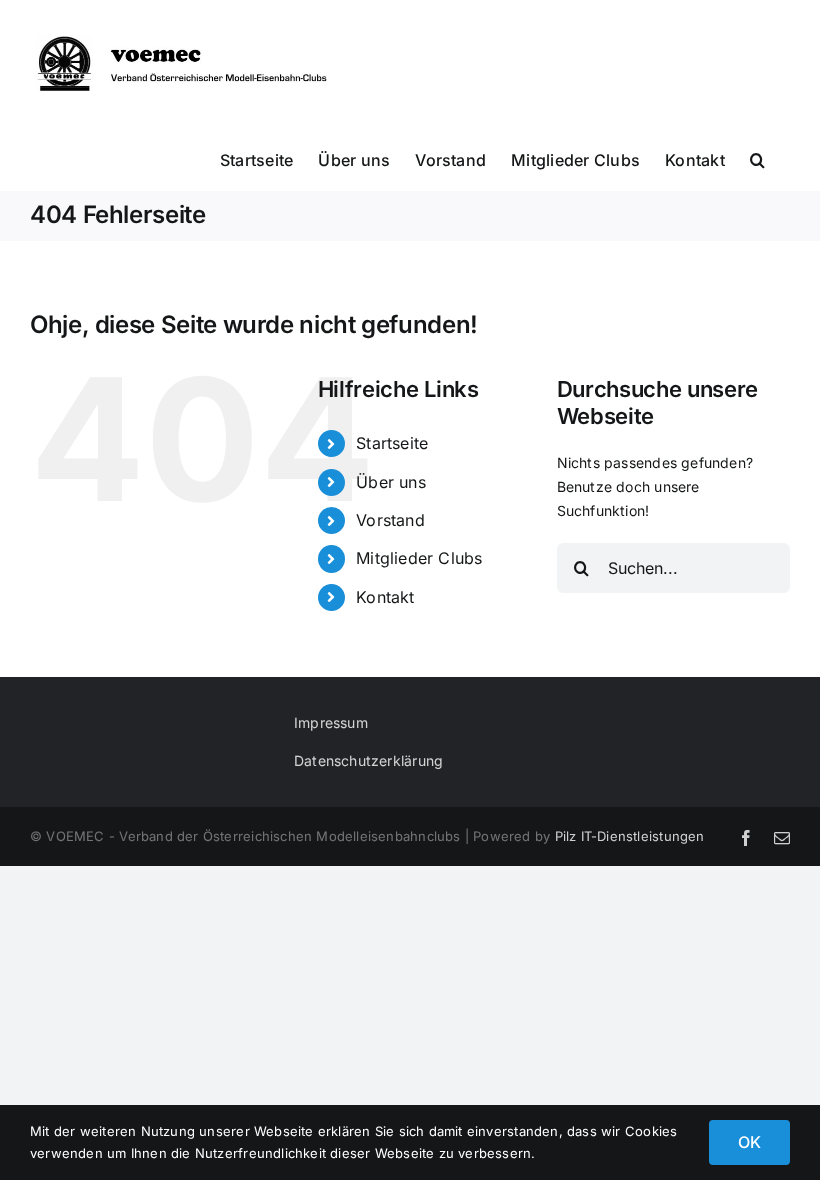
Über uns (391, 482)
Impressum (331, 722)
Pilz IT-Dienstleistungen (630, 836)
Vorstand (390, 520)
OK (749, 1142)
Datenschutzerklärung (368, 760)
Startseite (392, 443)
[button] (757, 159)
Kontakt (385, 597)
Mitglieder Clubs (419, 558)
